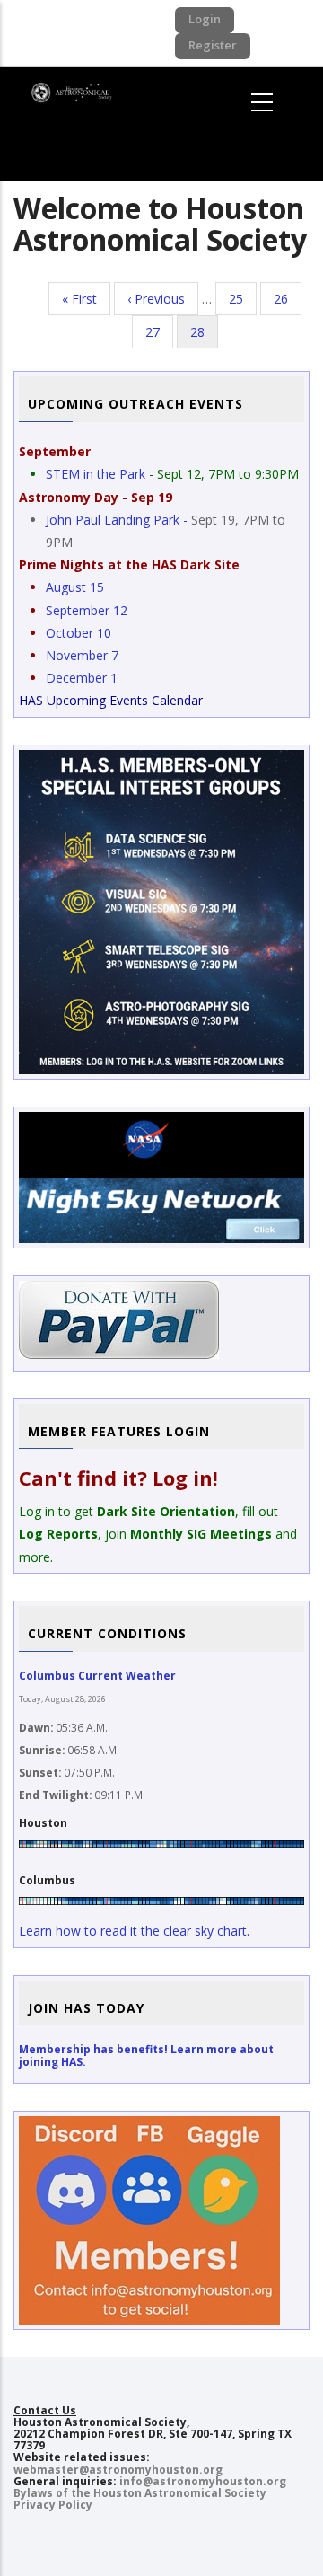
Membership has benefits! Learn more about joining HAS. (146, 2055)
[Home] (75, 90)
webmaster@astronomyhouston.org (118, 2470)
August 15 (75, 587)
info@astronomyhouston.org (203, 2481)
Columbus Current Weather (97, 1676)
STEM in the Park (96, 474)
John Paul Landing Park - (118, 520)
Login (205, 19)
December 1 (82, 678)
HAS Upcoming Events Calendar (111, 700)
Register (213, 45)
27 (159, 332)
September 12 (87, 610)
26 (288, 299)
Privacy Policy (53, 2505)
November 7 (82, 655)
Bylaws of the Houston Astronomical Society (140, 2493)
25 (243, 299)
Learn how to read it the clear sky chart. (134, 1931)
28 (204, 336)
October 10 (79, 633)
